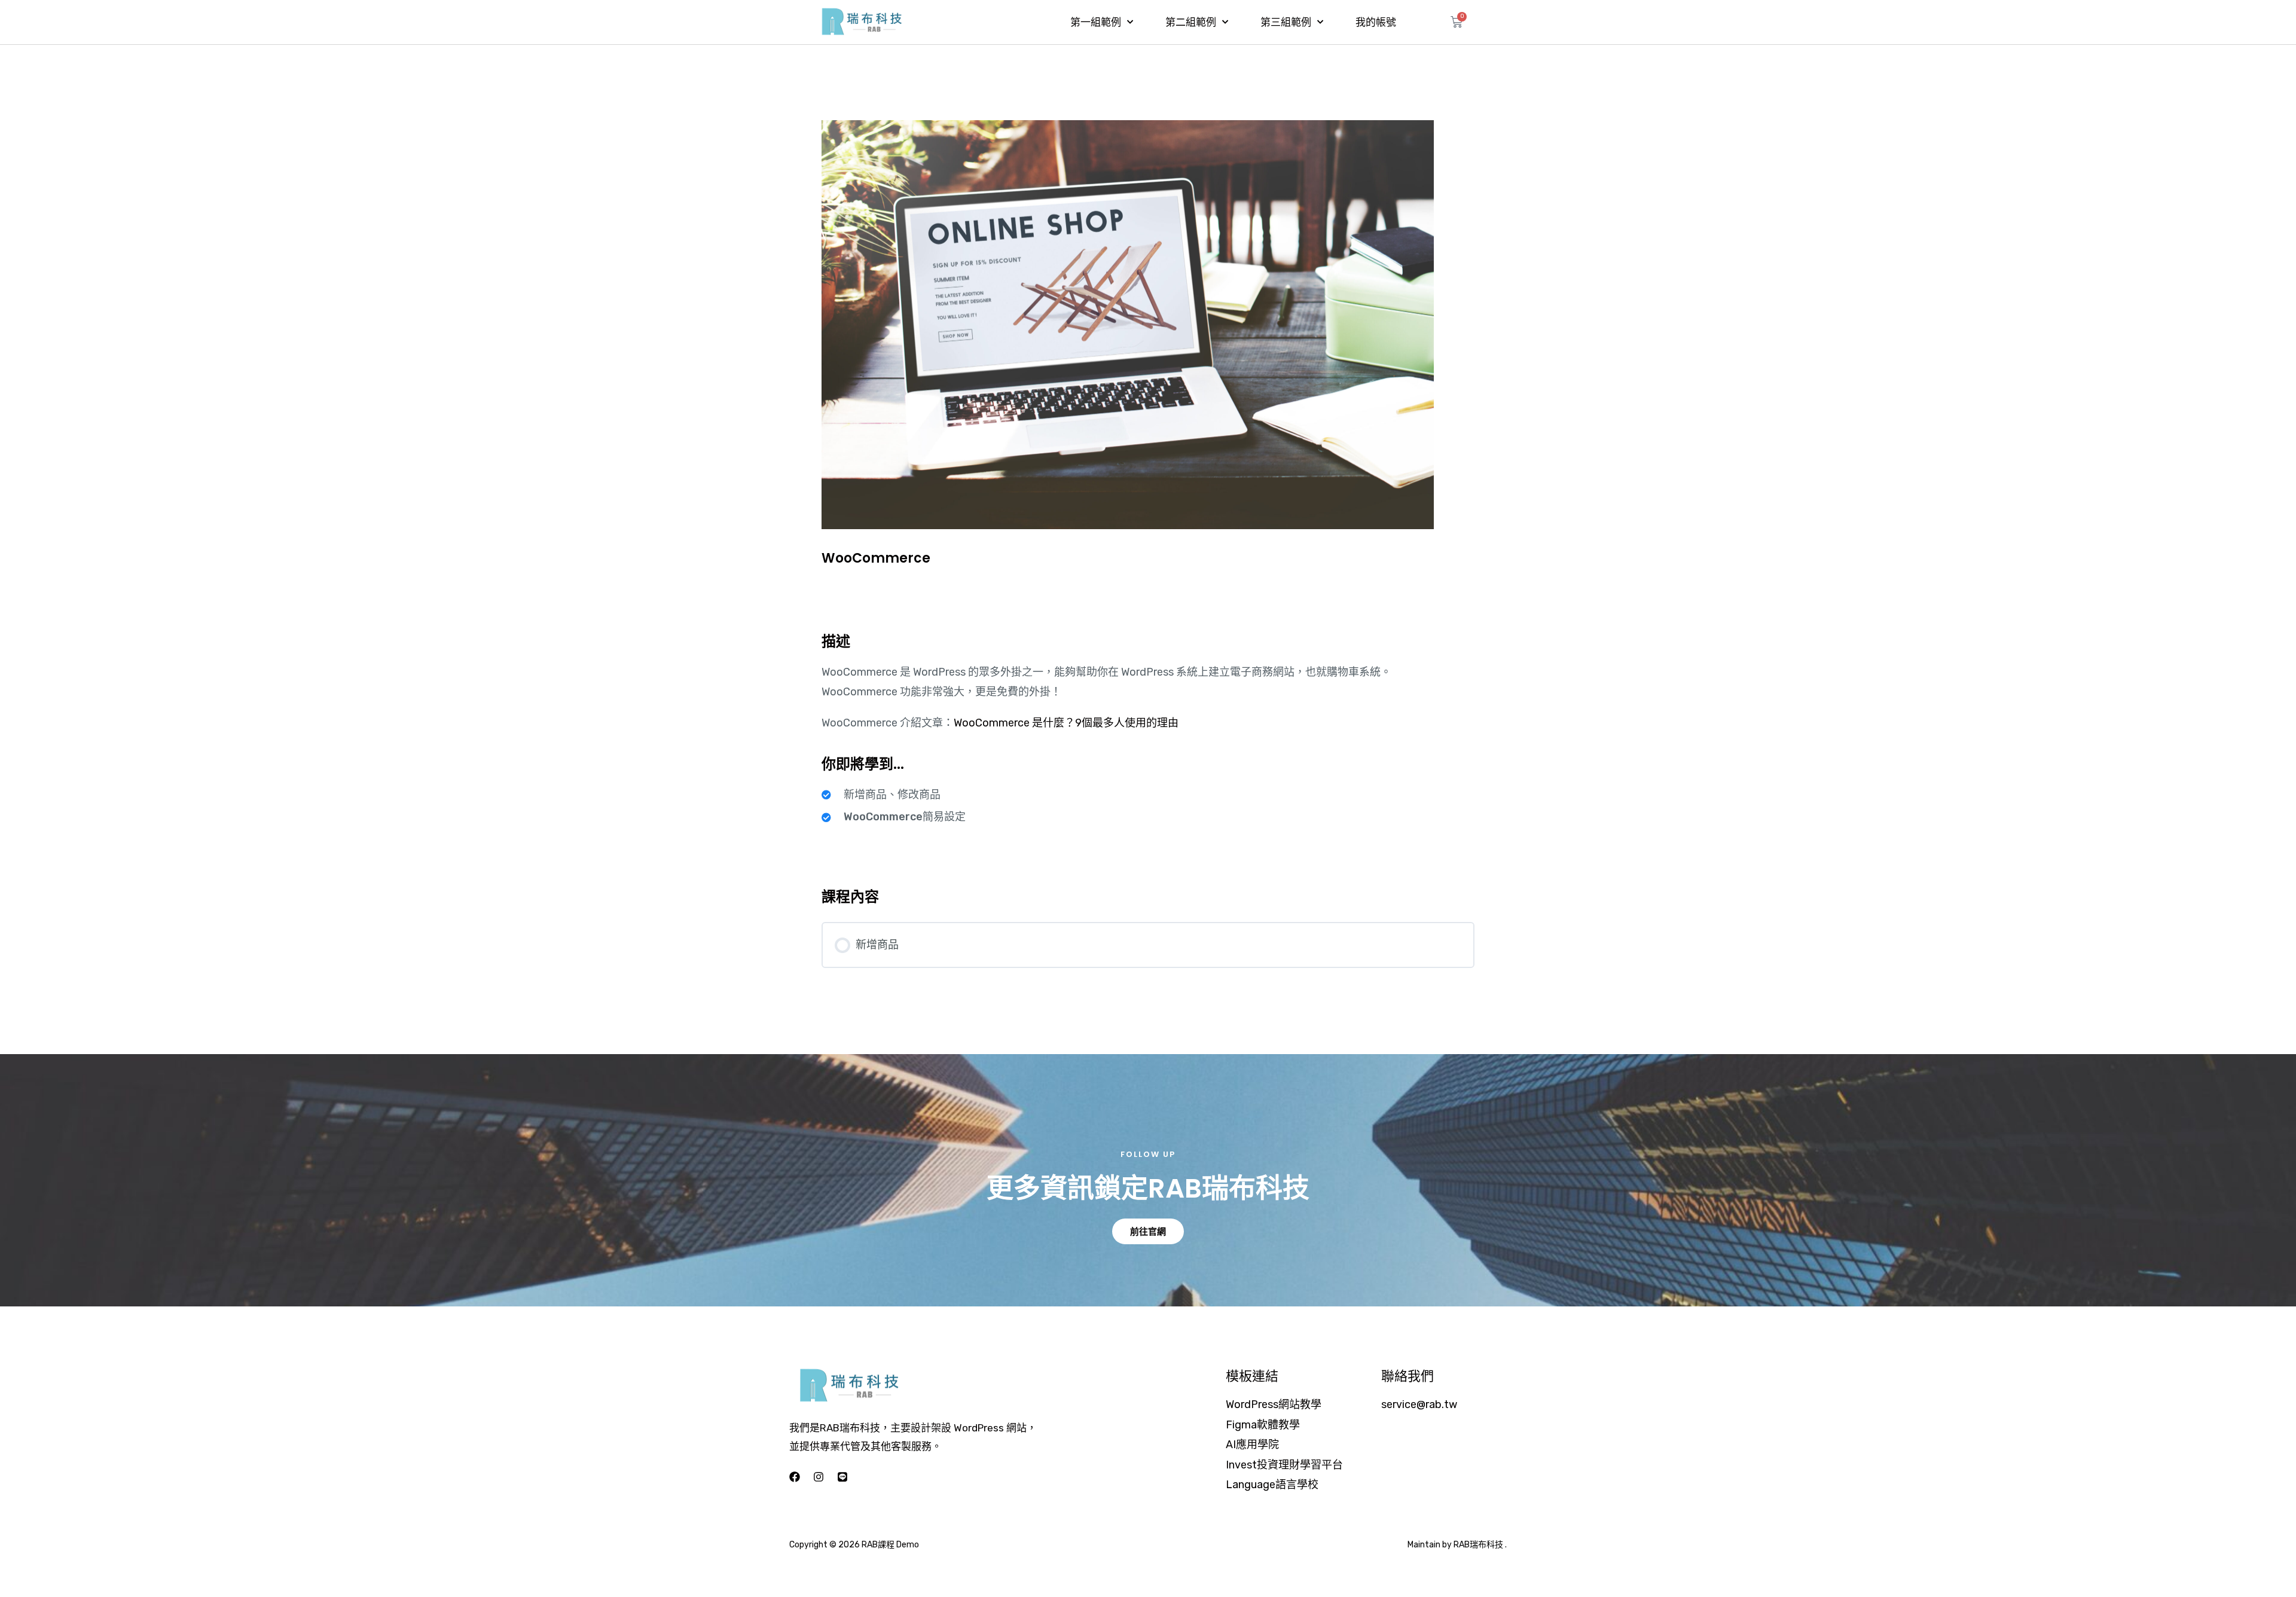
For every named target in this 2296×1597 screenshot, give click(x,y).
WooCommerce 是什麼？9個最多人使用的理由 (1066, 723)
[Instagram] (819, 1477)
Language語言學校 (1272, 1485)
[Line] (842, 1477)
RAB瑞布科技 (1478, 1545)
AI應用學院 (1252, 1445)
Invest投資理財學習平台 (1284, 1465)
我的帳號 (1376, 22)
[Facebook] (795, 1477)
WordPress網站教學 (1274, 1404)
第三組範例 (1286, 22)
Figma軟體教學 (1263, 1425)
